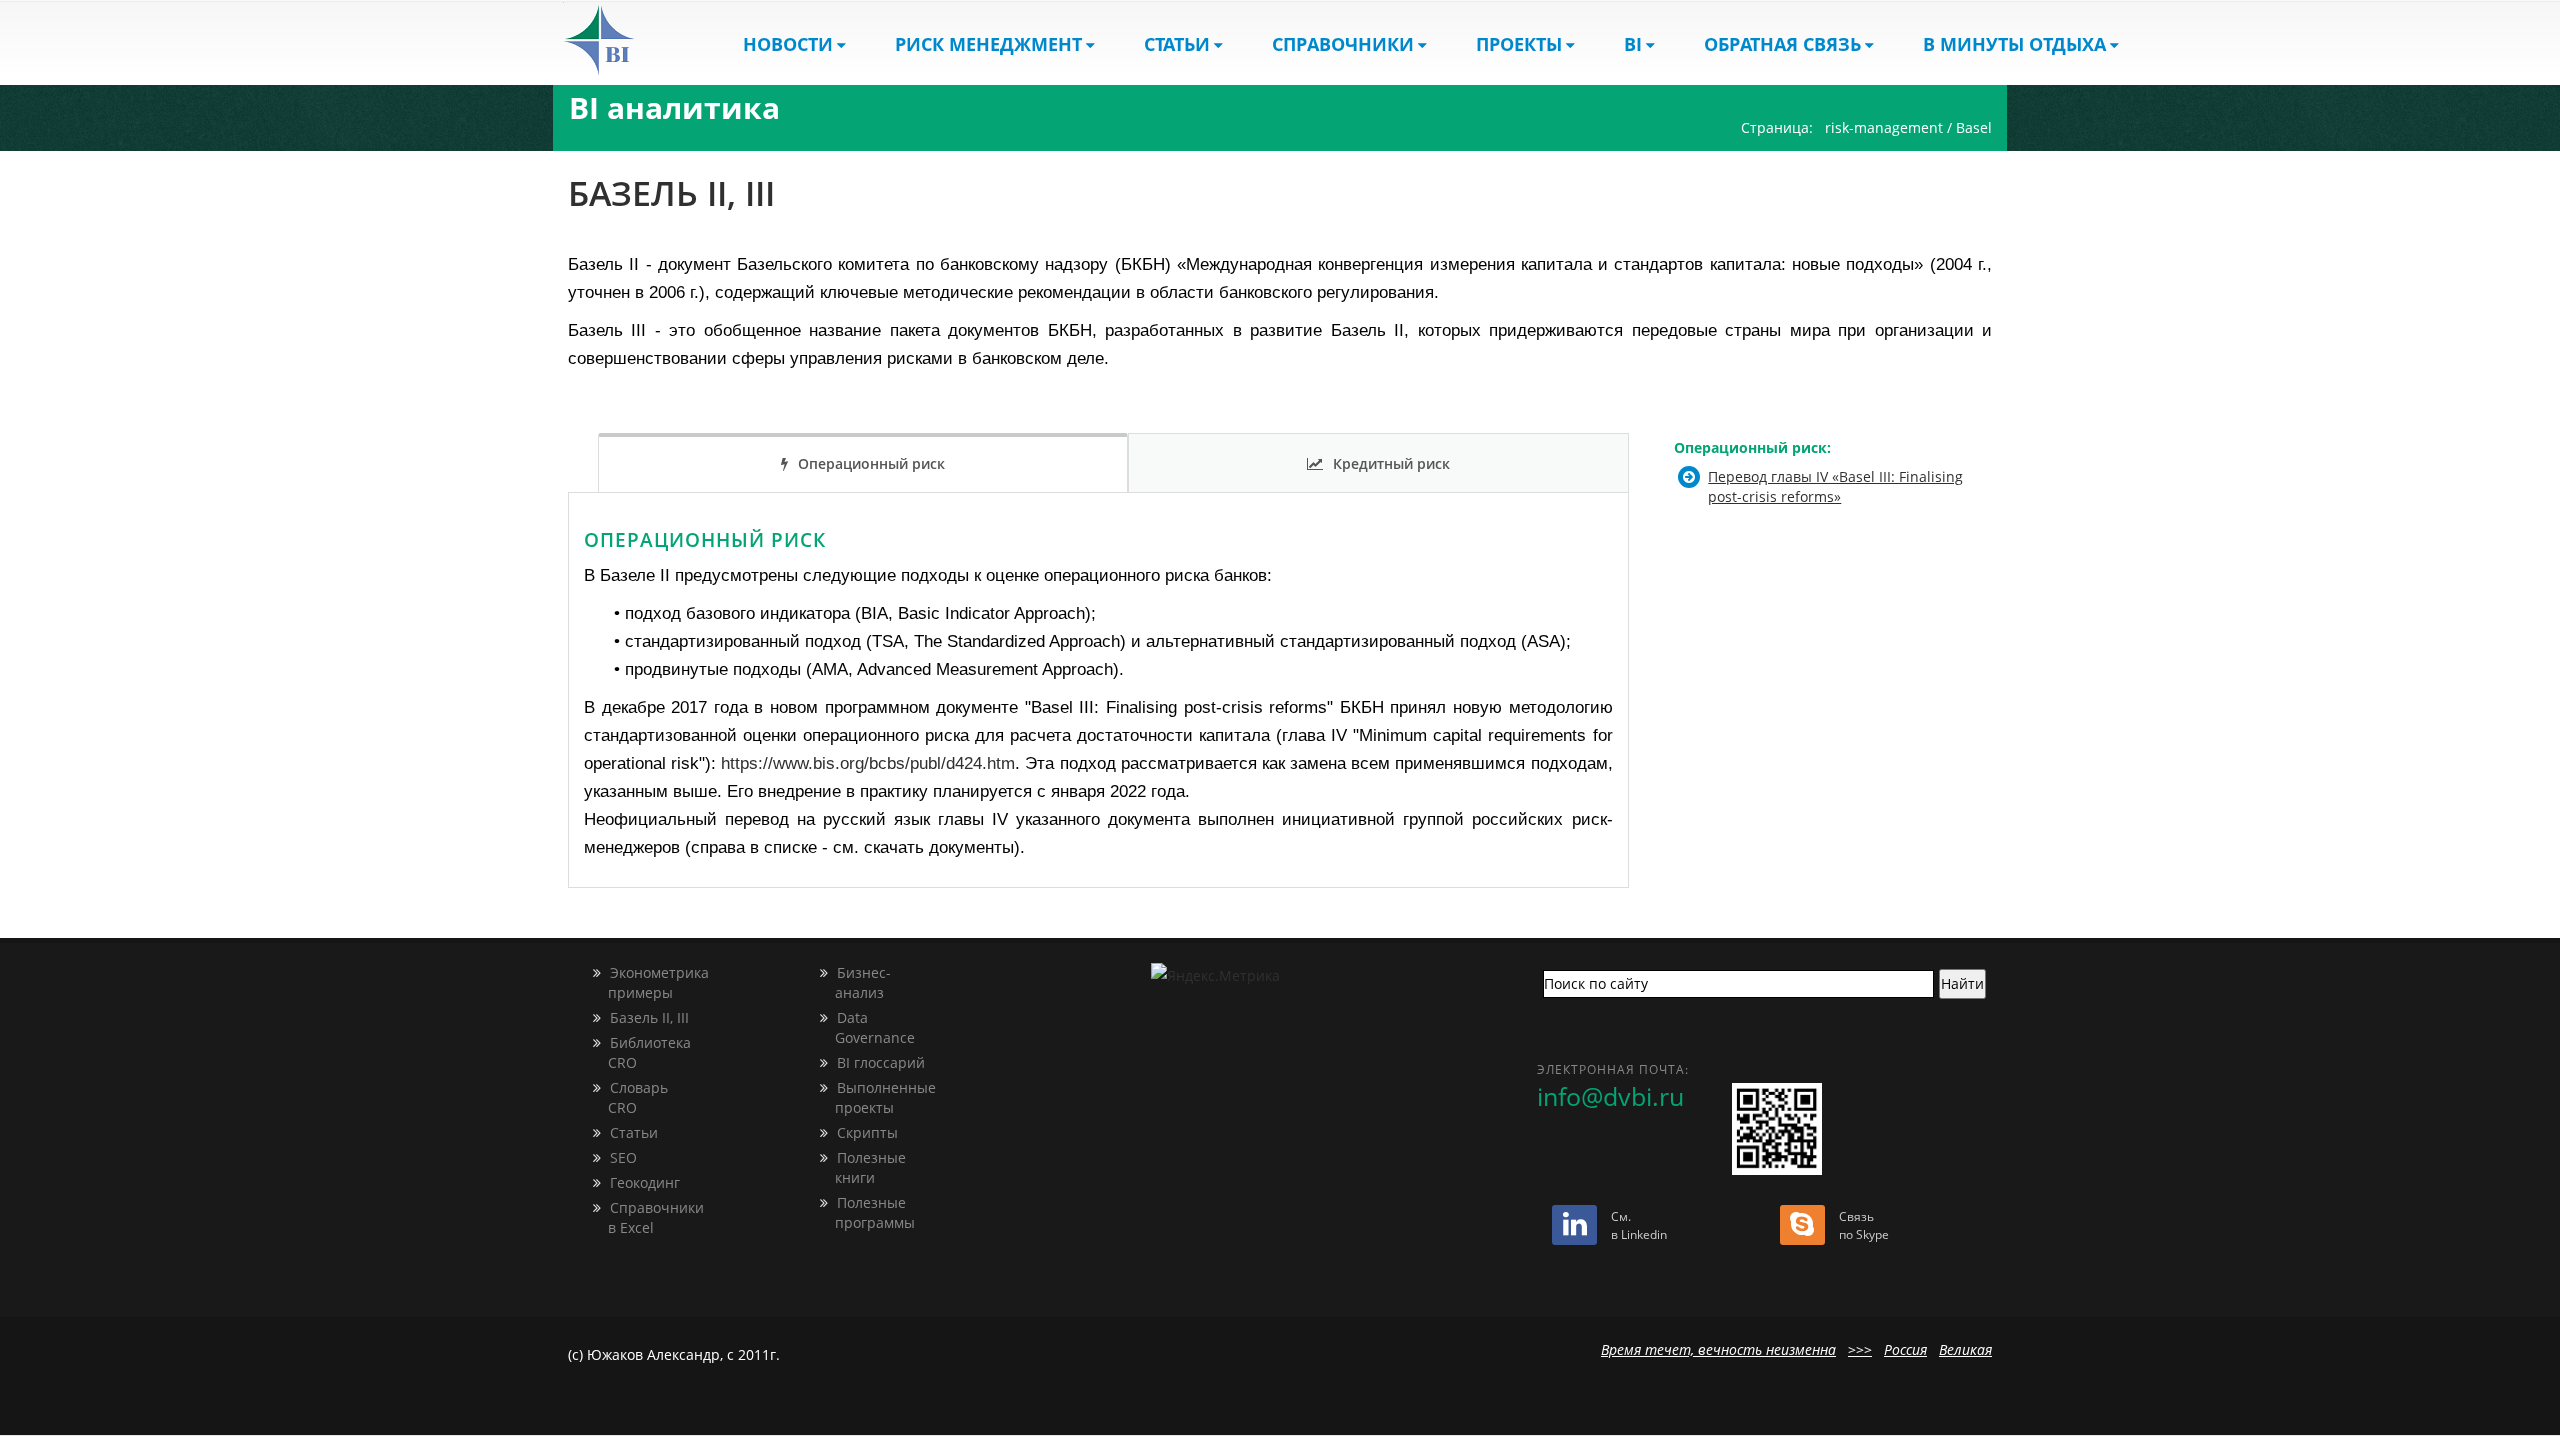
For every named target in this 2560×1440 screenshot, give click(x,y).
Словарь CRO (628, 1097)
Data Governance (865, 1027)
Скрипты (865, 1132)
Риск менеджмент (988, 44)
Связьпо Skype (1864, 1225)
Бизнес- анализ (853, 982)
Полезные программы (865, 1212)
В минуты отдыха (2014, 44)
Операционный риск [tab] (871, 463)
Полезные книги (860, 1167)
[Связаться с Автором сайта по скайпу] (1802, 1228)
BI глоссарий (879, 1062)
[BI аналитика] (616, 39)
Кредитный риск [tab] (1391, 463)
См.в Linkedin (1639, 1225)
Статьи (1177, 44)
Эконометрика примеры (648, 982)
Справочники (1343, 44)
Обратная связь (1782, 44)
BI (1633, 44)
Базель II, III (647, 1017)
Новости (788, 44)
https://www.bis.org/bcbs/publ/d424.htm (868, 763)
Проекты (1519, 44)
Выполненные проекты (875, 1097)
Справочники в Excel (646, 1217)
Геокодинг (643, 1182)
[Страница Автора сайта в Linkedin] (1574, 1228)
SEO (621, 1157)
